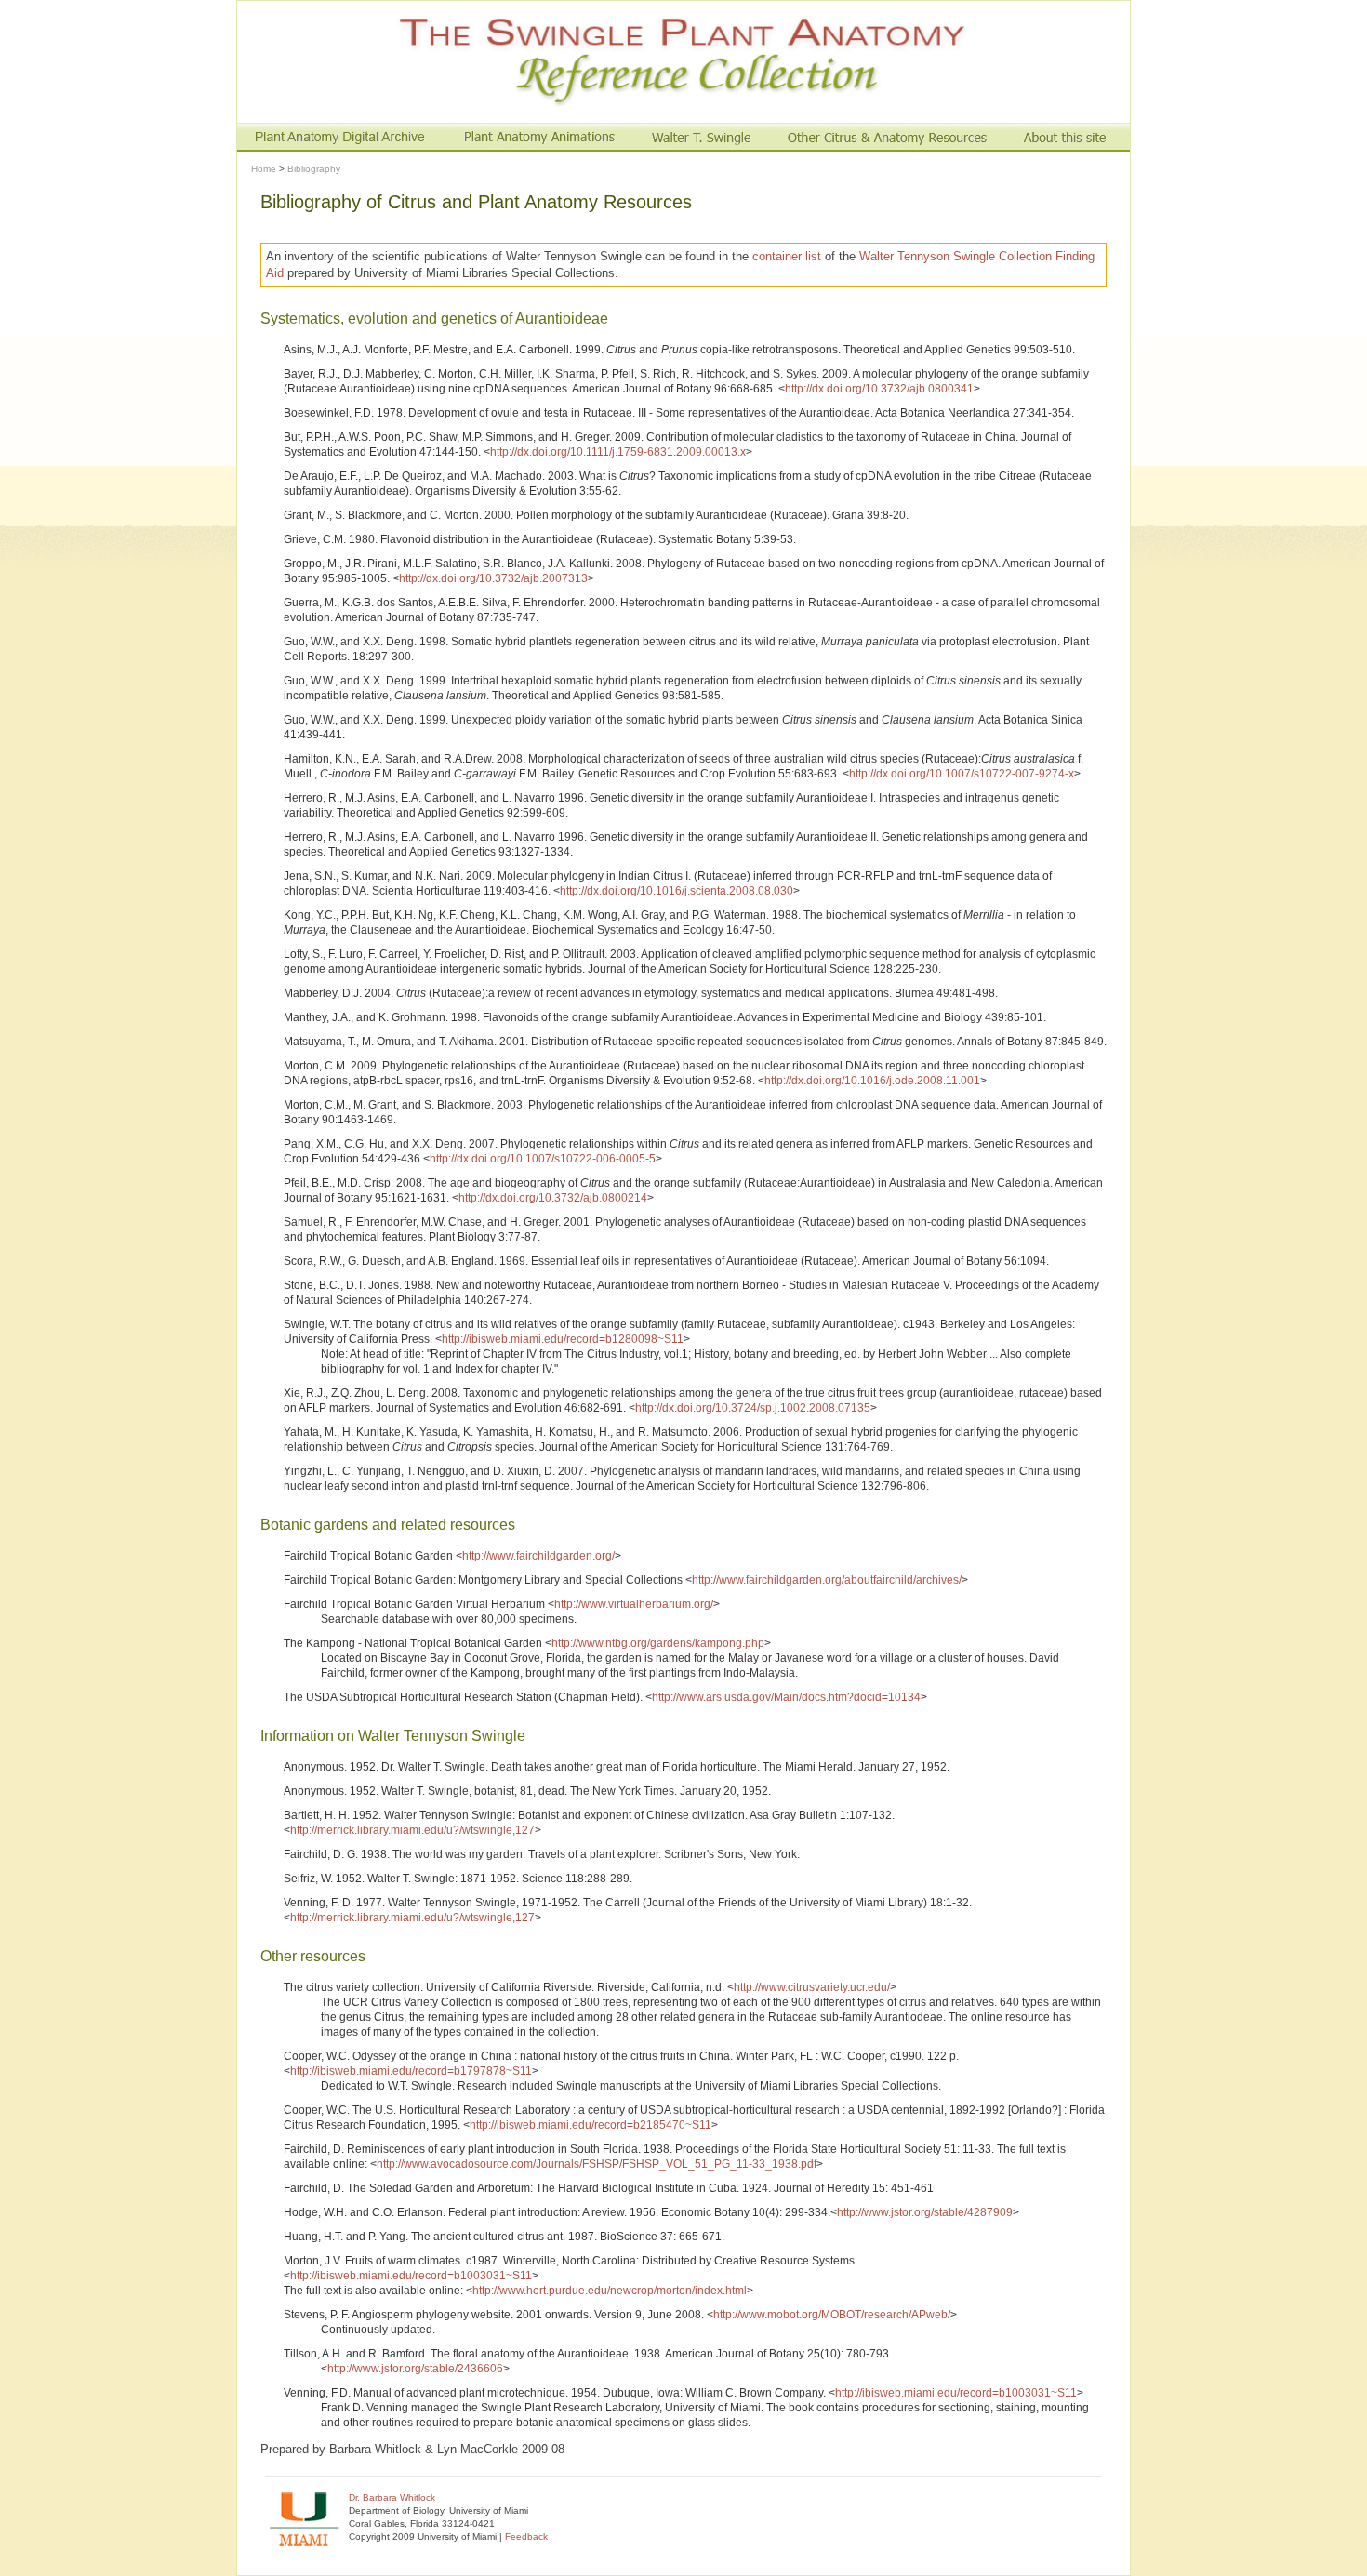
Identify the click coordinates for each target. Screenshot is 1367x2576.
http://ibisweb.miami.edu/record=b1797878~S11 (411, 2071)
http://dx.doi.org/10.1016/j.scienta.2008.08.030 (677, 891)
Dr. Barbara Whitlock (392, 2497)
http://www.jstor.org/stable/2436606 (415, 2369)
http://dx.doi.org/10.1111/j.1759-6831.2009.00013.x (618, 452)
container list (787, 256)
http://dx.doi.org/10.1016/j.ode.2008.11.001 (872, 1081)
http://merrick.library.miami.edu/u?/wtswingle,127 (412, 1830)
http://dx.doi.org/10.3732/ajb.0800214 (553, 1198)
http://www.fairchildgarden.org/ (538, 1556)
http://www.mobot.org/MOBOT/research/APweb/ (832, 2315)
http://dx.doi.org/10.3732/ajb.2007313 (493, 578)
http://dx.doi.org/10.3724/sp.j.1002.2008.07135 (753, 1408)
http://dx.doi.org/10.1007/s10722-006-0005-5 (543, 1159)
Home (264, 169)
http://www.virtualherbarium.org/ (634, 1604)
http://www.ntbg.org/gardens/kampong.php (658, 1643)
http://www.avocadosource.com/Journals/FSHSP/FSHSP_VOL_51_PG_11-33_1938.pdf (597, 2164)
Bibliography (314, 169)
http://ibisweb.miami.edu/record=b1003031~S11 (411, 2276)
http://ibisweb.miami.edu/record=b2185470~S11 (591, 2125)
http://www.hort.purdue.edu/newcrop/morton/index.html (610, 2291)
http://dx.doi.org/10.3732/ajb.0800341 (879, 389)
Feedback (526, 2536)
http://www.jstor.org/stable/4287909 (925, 2212)
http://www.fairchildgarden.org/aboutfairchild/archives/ (827, 1580)
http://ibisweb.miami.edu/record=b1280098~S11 (563, 1339)
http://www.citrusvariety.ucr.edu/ (812, 1987)
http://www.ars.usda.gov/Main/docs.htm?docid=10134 (786, 1697)
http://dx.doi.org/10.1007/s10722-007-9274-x (962, 774)
